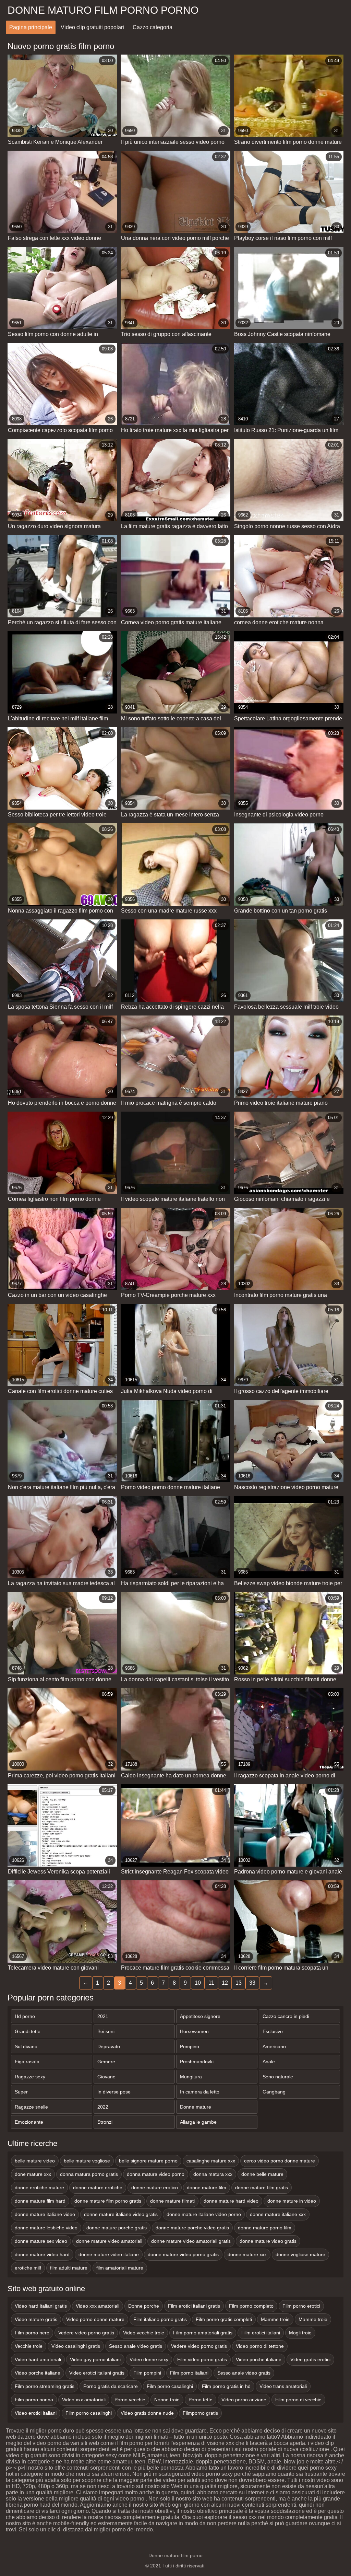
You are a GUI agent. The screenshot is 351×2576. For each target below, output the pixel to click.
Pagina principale (31, 27)
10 (198, 1983)
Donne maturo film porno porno (103, 10)
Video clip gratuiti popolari (92, 27)
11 (211, 1983)
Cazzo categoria (153, 27)
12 (225, 1983)
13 (239, 1983)
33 (252, 1983)
